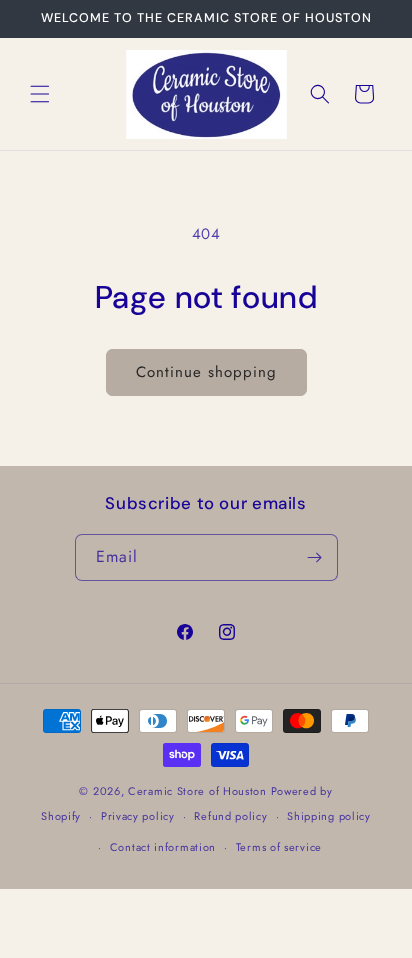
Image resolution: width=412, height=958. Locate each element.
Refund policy (230, 816)
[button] (40, 94)
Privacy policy (138, 816)
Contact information (163, 847)
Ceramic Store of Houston (197, 791)
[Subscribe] (315, 557)
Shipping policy (329, 816)
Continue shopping (206, 372)
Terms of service (279, 847)
